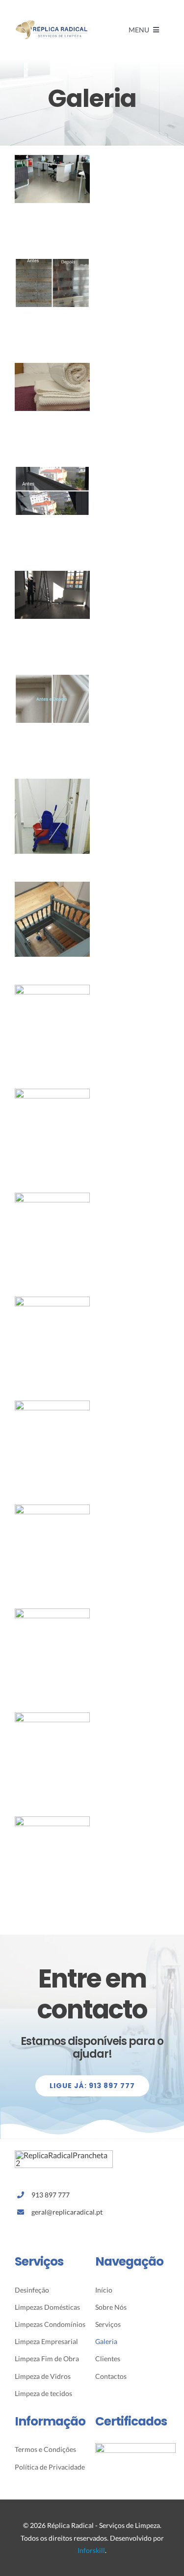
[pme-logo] (135, 2447)
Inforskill (91, 2550)
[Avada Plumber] (52, 23)
